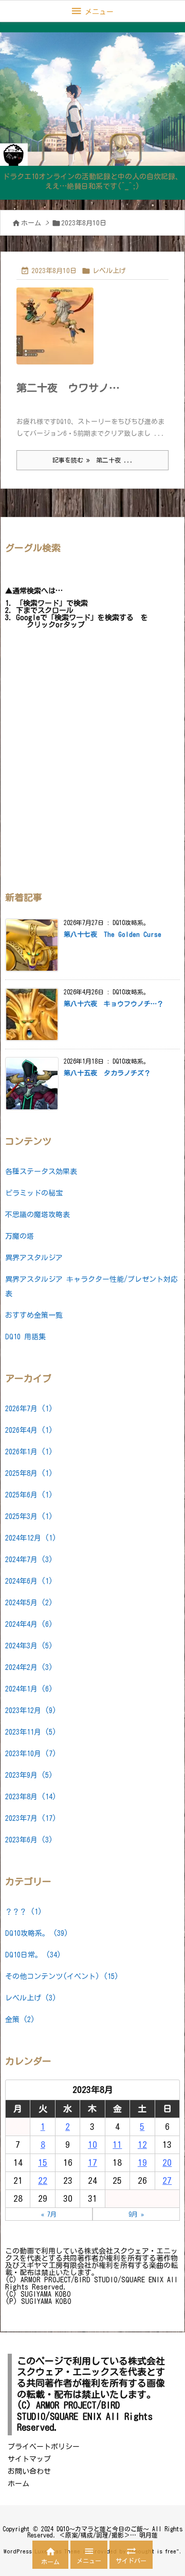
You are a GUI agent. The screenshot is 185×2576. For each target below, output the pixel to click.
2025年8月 (29, 1473)
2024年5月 (29, 1603)
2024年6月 (29, 1581)
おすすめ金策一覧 (34, 1315)
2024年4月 (29, 1624)
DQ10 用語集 (25, 1337)
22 (43, 2180)
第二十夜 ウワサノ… (68, 388)
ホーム (31, 223)
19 (142, 2162)
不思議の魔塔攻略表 (38, 1215)
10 (92, 2145)
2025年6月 (29, 1495)
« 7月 (49, 2214)
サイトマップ (29, 2459)
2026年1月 (29, 1452)
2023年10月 (31, 1754)
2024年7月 (29, 1560)
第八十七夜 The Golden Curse (113, 935)
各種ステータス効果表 (41, 1171)
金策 (20, 2020)
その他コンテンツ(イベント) (62, 1976)
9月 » (136, 2214)
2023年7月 (31, 1818)
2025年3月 (29, 1516)
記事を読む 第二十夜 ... (93, 460)
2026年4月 (29, 1430)
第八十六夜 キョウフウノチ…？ (114, 1004)
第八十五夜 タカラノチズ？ (107, 1073)
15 (43, 2162)
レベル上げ (109, 271)
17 (92, 2162)
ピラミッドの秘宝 (34, 1193)
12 (142, 2145)
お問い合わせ (29, 2471)
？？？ (24, 1912)
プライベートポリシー (44, 2447)
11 (117, 2145)
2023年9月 (29, 1775)
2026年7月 (29, 1409)
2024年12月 (31, 1538)
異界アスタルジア (34, 1258)
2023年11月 (31, 1732)
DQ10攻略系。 (37, 1933)
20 (167, 2162)
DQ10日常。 (33, 1955)
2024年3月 (29, 1646)
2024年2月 (29, 1667)
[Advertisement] (92, 762)
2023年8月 (31, 1797)
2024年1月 (29, 1689)
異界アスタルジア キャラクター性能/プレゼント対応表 (91, 1286)
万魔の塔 (20, 1236)
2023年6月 (29, 1840)
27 (167, 2180)
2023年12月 (31, 1710)
